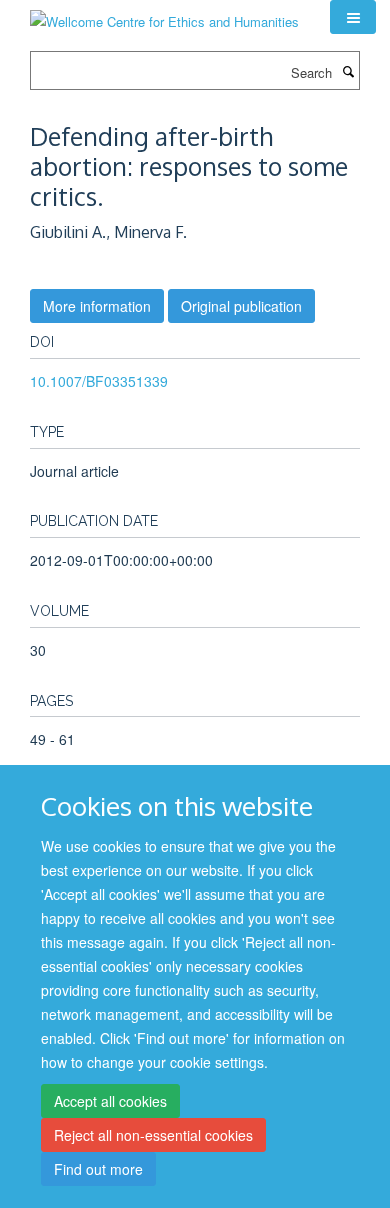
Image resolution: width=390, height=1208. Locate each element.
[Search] (348, 71)
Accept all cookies (110, 1101)
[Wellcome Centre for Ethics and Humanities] (164, 14)
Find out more (98, 1169)
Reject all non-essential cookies (153, 1135)
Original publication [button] (241, 306)
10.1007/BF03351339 (99, 381)
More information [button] (97, 306)
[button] (353, 17)
